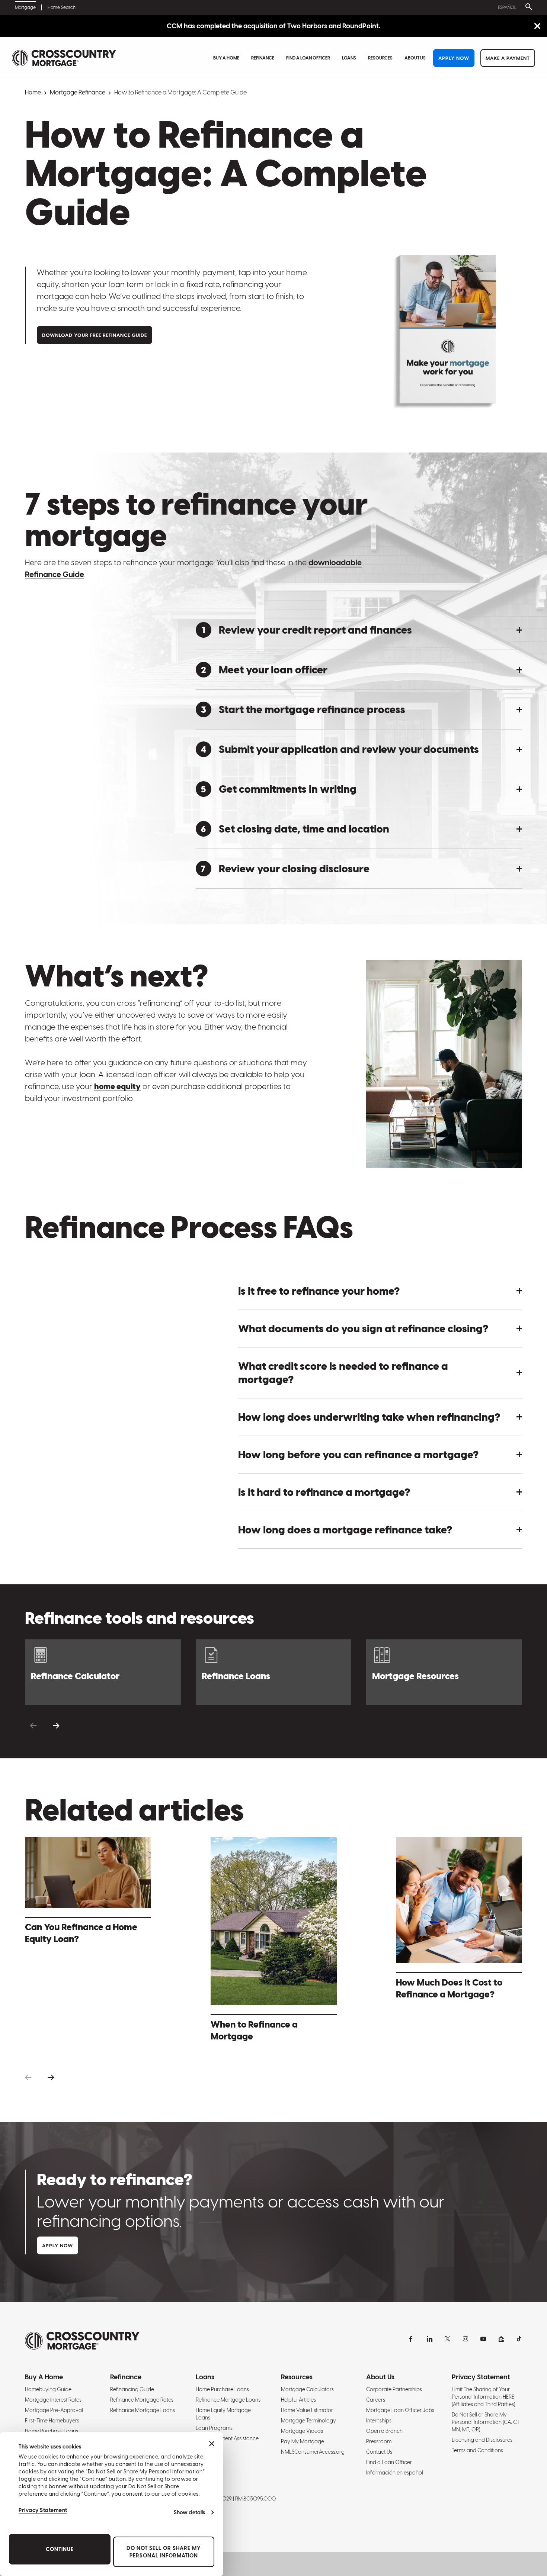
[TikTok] (519, 2339)
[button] (359, 630)
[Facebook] (412, 2339)
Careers (376, 2400)
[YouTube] (483, 2339)
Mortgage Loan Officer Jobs (400, 2410)
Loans (349, 58)
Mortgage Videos (302, 2431)
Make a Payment (508, 58)
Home (33, 92)
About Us (415, 58)
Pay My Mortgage (303, 2441)
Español (507, 7)
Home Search (62, 7)
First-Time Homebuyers (52, 2421)
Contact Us (379, 2452)
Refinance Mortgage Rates (142, 2400)
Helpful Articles (298, 2400)
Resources (380, 58)
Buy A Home (226, 58)
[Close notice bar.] (537, 27)
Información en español (395, 2473)
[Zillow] (501, 2339)
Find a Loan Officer (308, 58)
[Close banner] (212, 2444)
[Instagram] (466, 2339)
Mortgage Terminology (308, 2421)
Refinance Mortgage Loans (143, 2410)
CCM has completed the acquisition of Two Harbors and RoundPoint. (273, 26)
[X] (448, 2339)
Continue (60, 2549)
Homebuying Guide (48, 2389)
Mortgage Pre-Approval (54, 2410)
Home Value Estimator (307, 2410)
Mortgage (25, 7)
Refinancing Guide (132, 2389)
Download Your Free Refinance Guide (95, 335)
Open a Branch (384, 2431)
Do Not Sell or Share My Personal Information (164, 2552)
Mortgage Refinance (78, 92)
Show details (189, 2512)
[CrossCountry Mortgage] (64, 58)
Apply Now (454, 58)
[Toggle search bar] (527, 7)
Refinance (263, 58)
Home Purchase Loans (52, 2431)
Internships (379, 2421)
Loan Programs (214, 2428)
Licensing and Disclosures (482, 2440)
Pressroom (379, 2441)
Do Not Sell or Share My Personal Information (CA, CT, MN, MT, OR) (486, 2422)
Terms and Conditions (477, 2450)
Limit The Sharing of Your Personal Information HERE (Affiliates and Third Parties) (483, 2397)
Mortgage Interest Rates (53, 2400)
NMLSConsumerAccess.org (313, 2452)
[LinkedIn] (430, 2339)
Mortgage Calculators (307, 2389)
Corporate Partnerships (394, 2389)
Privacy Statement (43, 2510)
